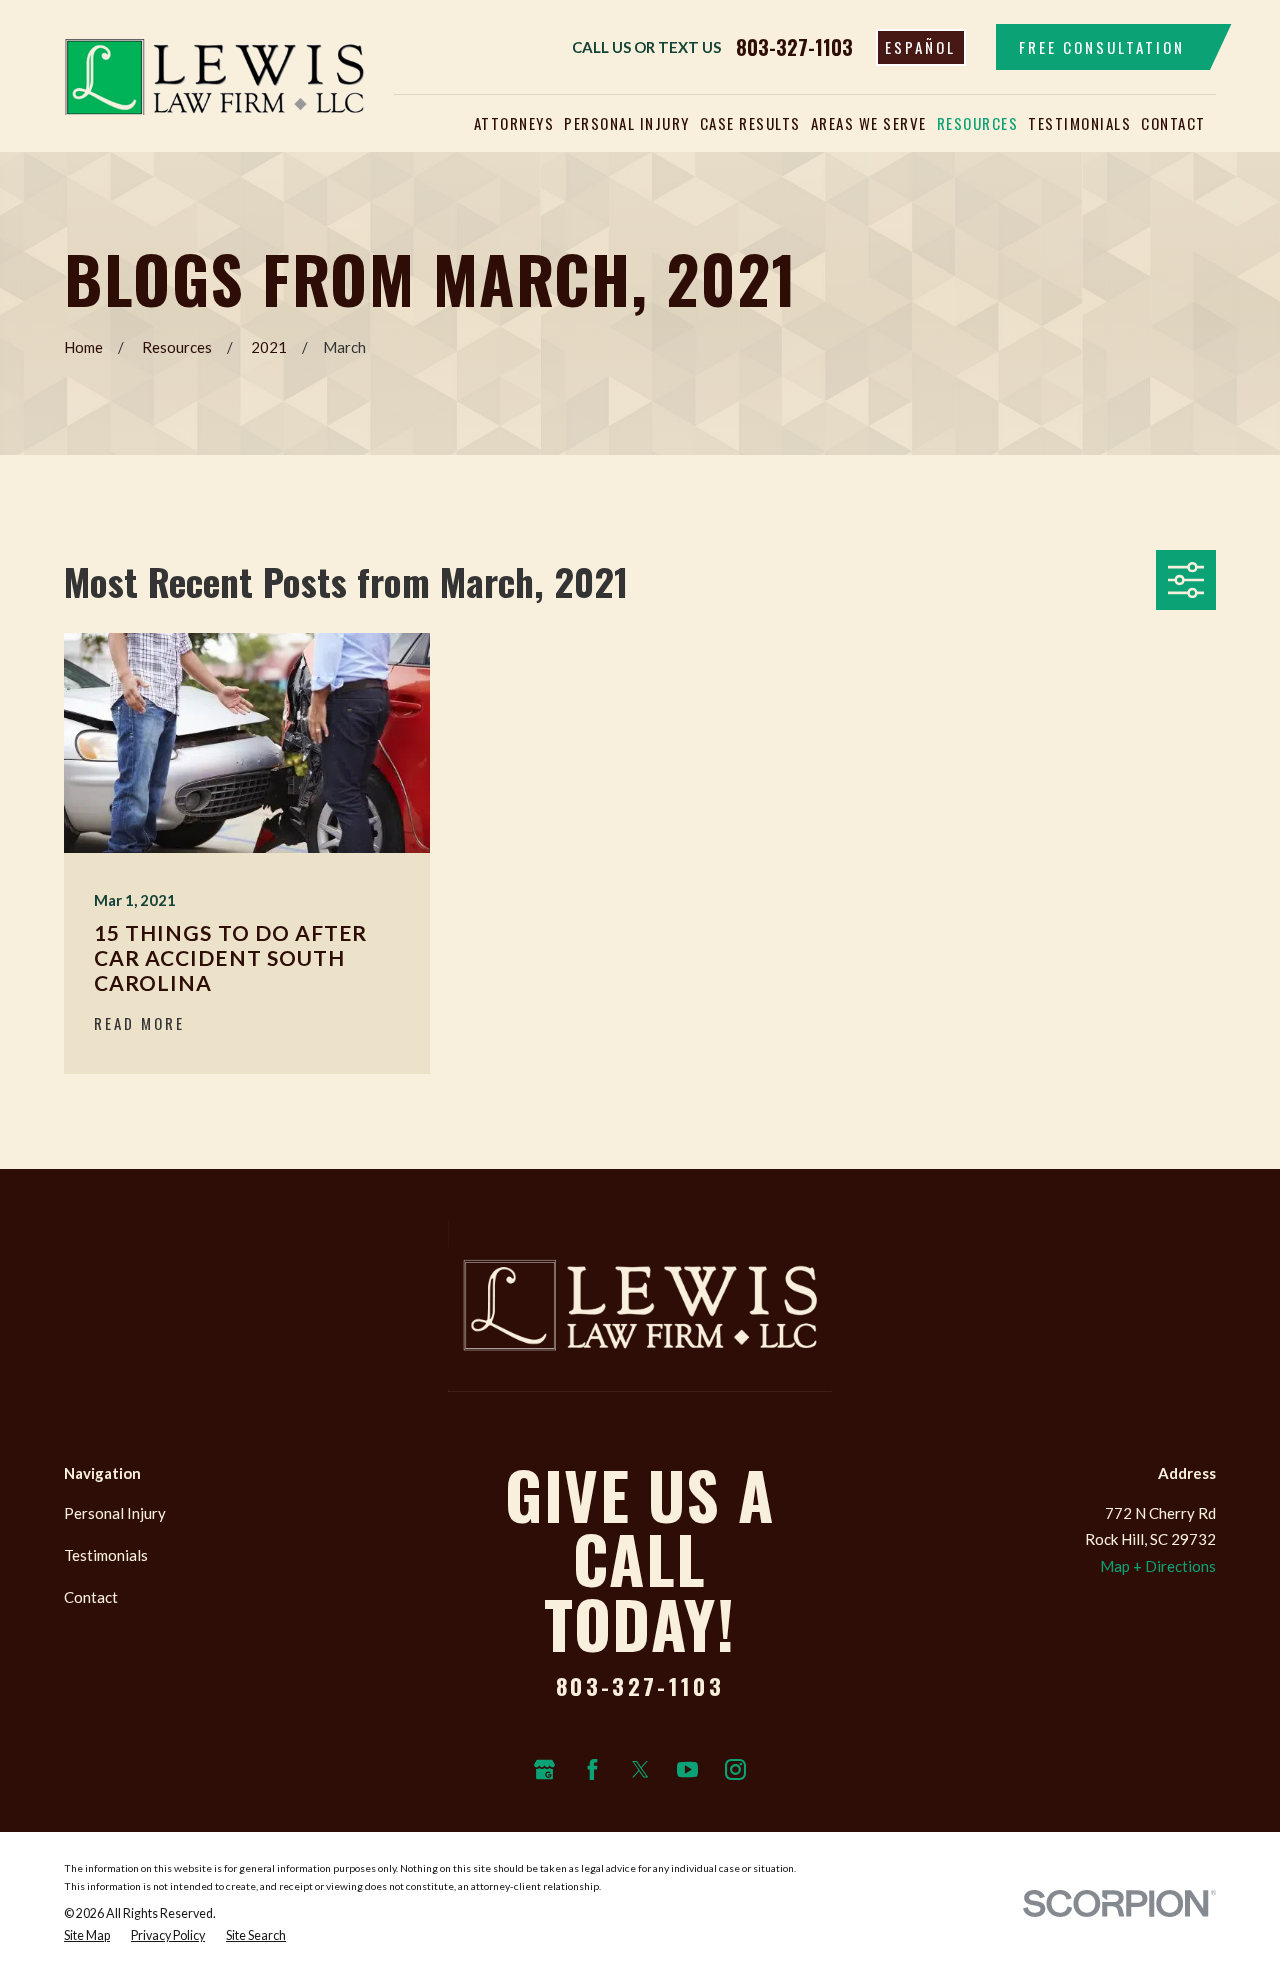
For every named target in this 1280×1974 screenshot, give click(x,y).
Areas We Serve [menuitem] (869, 123)
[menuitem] (87, 1936)
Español (920, 47)
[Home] (214, 75)
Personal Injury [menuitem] (627, 123)
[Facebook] (592, 1769)
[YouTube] (687, 1769)
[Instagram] (735, 1769)
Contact (91, 1597)
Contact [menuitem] (1173, 123)
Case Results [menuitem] (750, 123)
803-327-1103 (794, 47)
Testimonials (106, 1555)
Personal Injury (115, 1513)
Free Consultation (1102, 47)
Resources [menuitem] (978, 123)
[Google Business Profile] (544, 1769)
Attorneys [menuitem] (514, 123)
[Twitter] (640, 1769)
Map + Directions (1158, 1566)
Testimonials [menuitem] (1079, 123)
